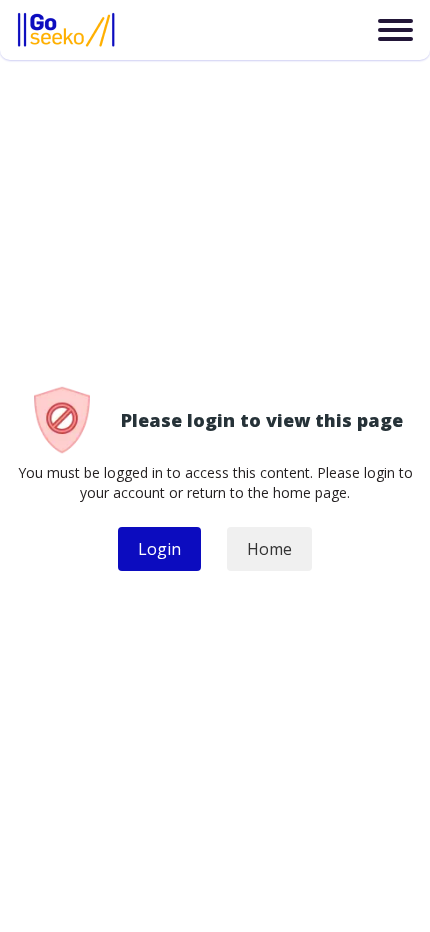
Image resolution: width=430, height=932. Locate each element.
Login (159, 549)
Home (269, 549)
